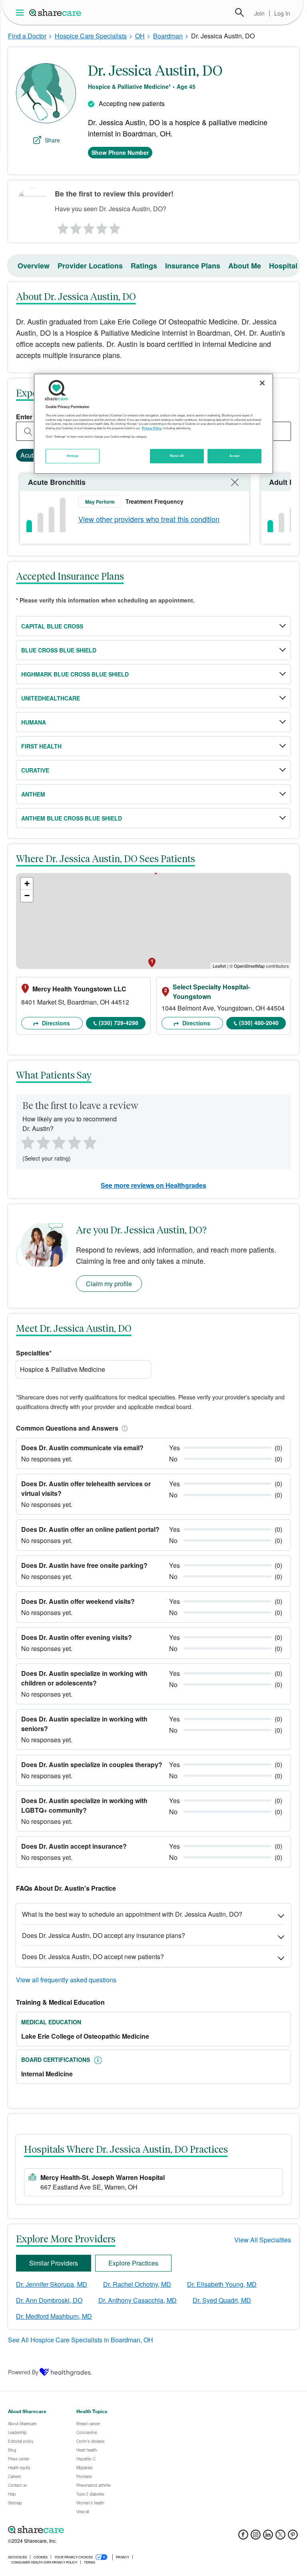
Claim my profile (109, 1284)
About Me (245, 266)
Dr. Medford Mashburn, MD (54, 2316)
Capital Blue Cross (52, 626)
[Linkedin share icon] (268, 2537)
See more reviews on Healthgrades (153, 1185)
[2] (75, 226)
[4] (102, 226)
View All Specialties (263, 2240)
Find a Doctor (27, 36)
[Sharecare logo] (96, 2530)
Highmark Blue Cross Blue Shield (75, 674)
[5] (115, 226)
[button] (123, 1428)
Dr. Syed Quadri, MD (222, 2300)
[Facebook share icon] (243, 2537)
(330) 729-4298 (119, 1023)
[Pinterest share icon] (293, 2537)
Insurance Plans (193, 266)
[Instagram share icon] (256, 2537)
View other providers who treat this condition (149, 519)
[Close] (262, 383)
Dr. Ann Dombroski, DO (49, 2300)
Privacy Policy (152, 428)
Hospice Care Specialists (91, 36)
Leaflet (219, 966)
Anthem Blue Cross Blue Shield (72, 818)
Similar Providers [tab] (54, 2263)
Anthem (33, 794)
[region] (153, 424)
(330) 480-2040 (259, 1023)
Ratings (144, 266)
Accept (234, 456)
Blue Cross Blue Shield (59, 650)
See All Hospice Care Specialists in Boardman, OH (81, 2340)
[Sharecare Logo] (56, 12)
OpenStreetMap (249, 966)
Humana (34, 722)
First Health (41, 746)
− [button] (27, 896)
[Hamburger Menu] (21, 13)
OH (140, 36)
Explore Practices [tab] (133, 2263)
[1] (62, 226)
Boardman (168, 36)
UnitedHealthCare (51, 698)
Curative (35, 770)
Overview (34, 266)
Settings (73, 456)
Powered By (23, 2372)
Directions (55, 1023)
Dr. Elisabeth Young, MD (222, 2284)
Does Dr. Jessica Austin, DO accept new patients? (93, 1957)
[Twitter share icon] (280, 2537)
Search (239, 12)
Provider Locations (90, 266)
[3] (88, 226)
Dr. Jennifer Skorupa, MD (52, 2284)
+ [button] (27, 884)
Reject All (177, 456)
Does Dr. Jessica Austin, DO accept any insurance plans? (104, 1935)
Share (52, 140)
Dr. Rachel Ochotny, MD (137, 2284)
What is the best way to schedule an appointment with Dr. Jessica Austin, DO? (132, 1914)
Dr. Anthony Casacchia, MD (138, 2300)
